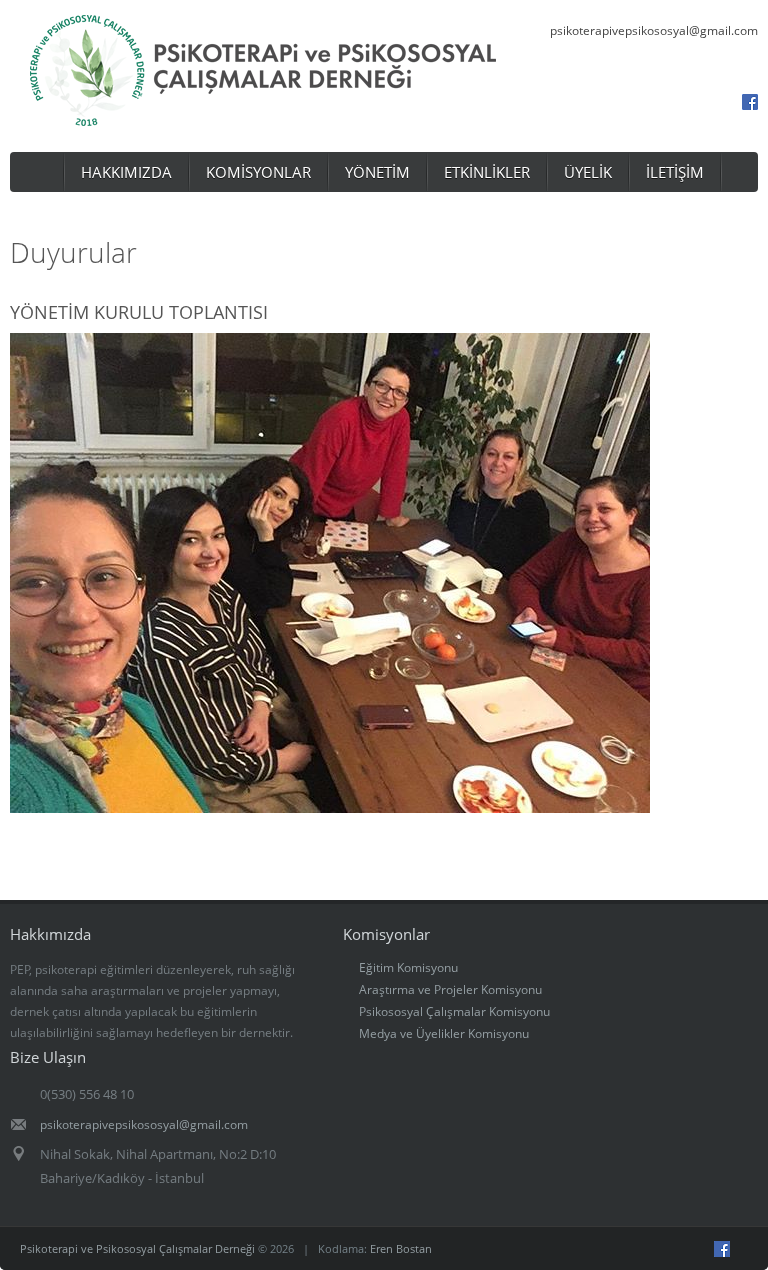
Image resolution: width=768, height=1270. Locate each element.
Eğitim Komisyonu (408, 967)
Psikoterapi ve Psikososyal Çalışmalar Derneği (137, 1248)
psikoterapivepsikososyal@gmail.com (654, 30)
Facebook (750, 102)
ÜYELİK (588, 172)
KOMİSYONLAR (258, 172)
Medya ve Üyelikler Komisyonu (444, 1033)
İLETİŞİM (675, 172)
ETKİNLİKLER (487, 172)
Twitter (722, 102)
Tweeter (756, 1248)
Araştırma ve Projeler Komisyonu (450, 989)
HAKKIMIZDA (126, 172)
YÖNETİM (377, 172)
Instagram (666, 102)
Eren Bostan (401, 1248)
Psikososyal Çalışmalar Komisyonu (454, 1011)
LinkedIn (694, 102)
